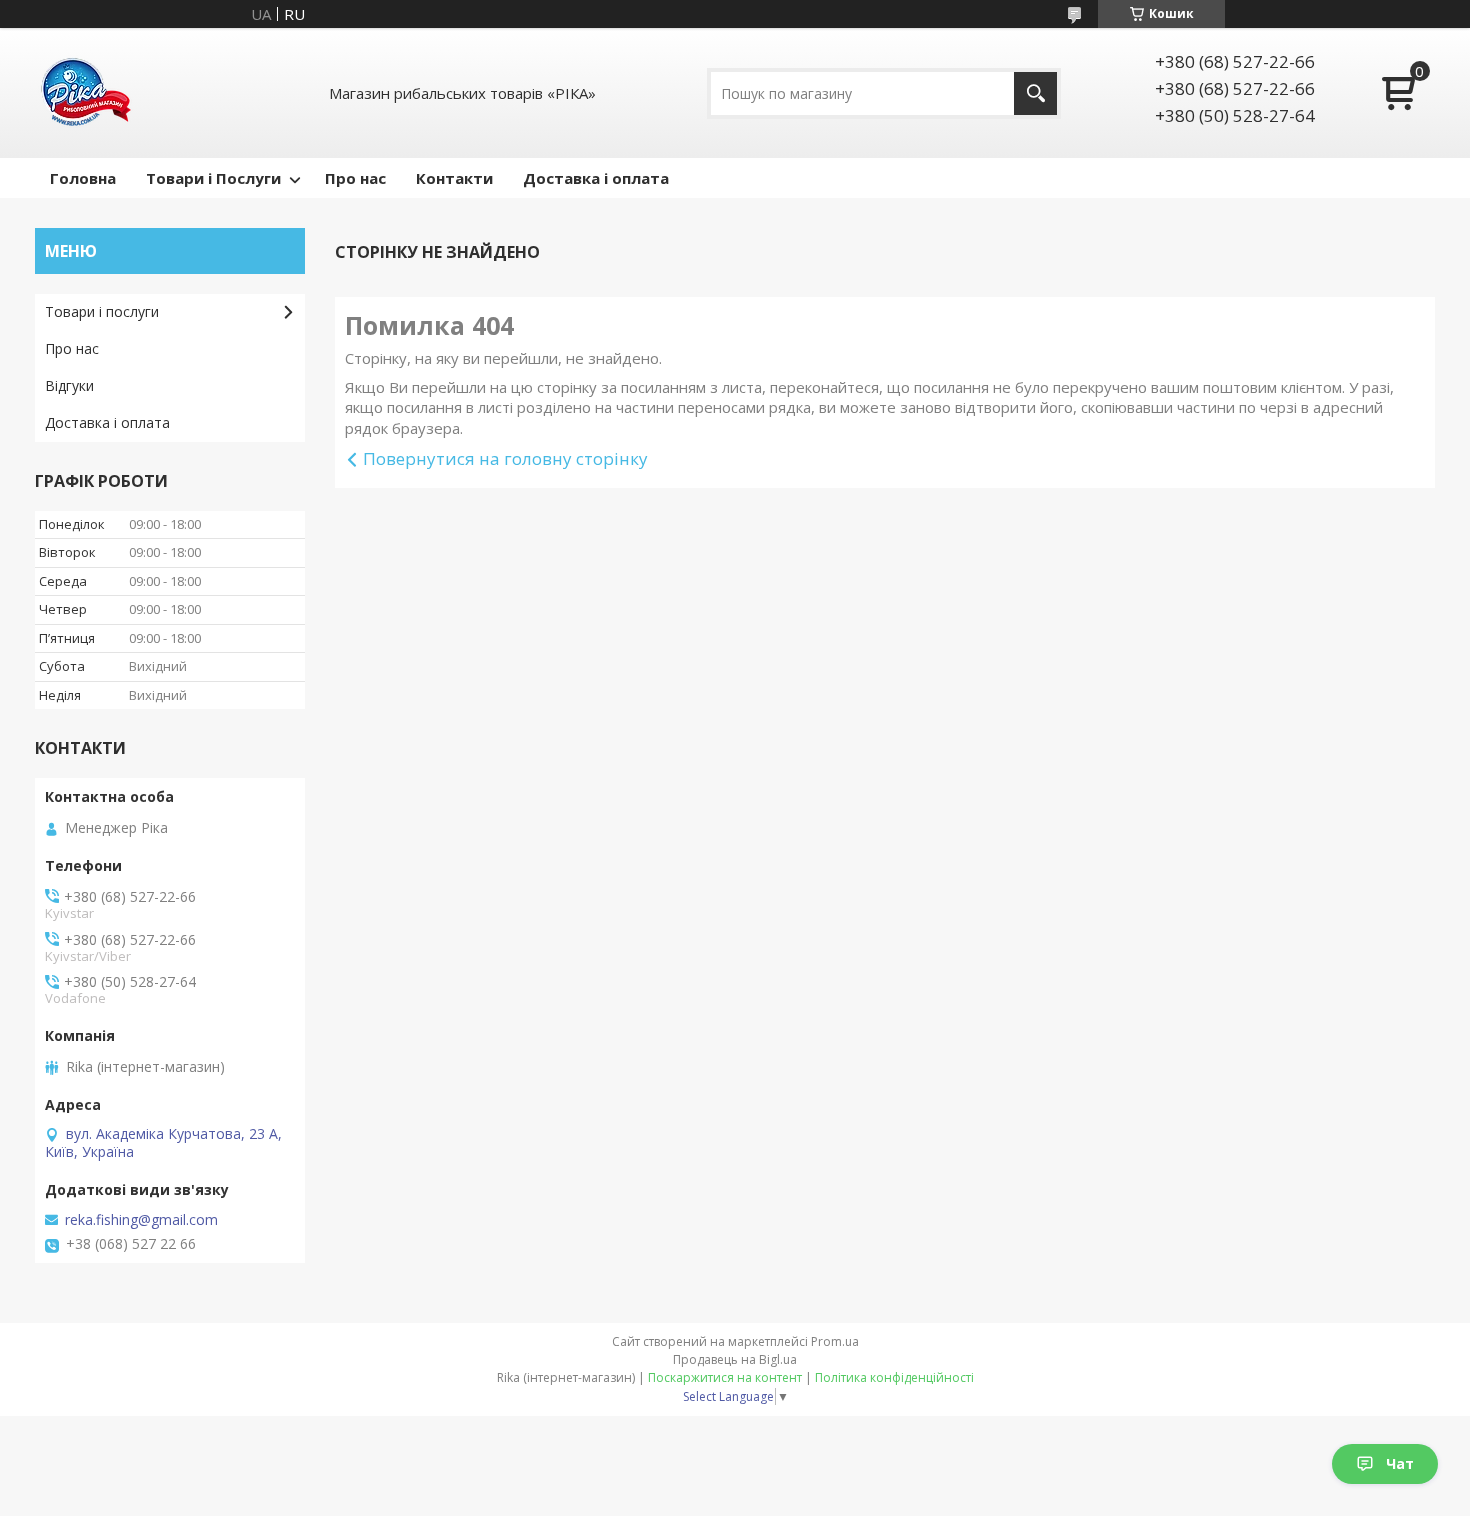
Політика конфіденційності (894, 1377)
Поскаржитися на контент (725, 1377)
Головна (83, 178)
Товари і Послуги (213, 178)
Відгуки (69, 385)
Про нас (355, 178)
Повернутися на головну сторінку (505, 458)
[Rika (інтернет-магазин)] (85, 93)
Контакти (454, 178)
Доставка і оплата (596, 178)
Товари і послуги (102, 311)
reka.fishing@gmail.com (141, 1220)
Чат (1400, 1463)
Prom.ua (835, 1341)
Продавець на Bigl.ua (735, 1359)
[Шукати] (1035, 93)
